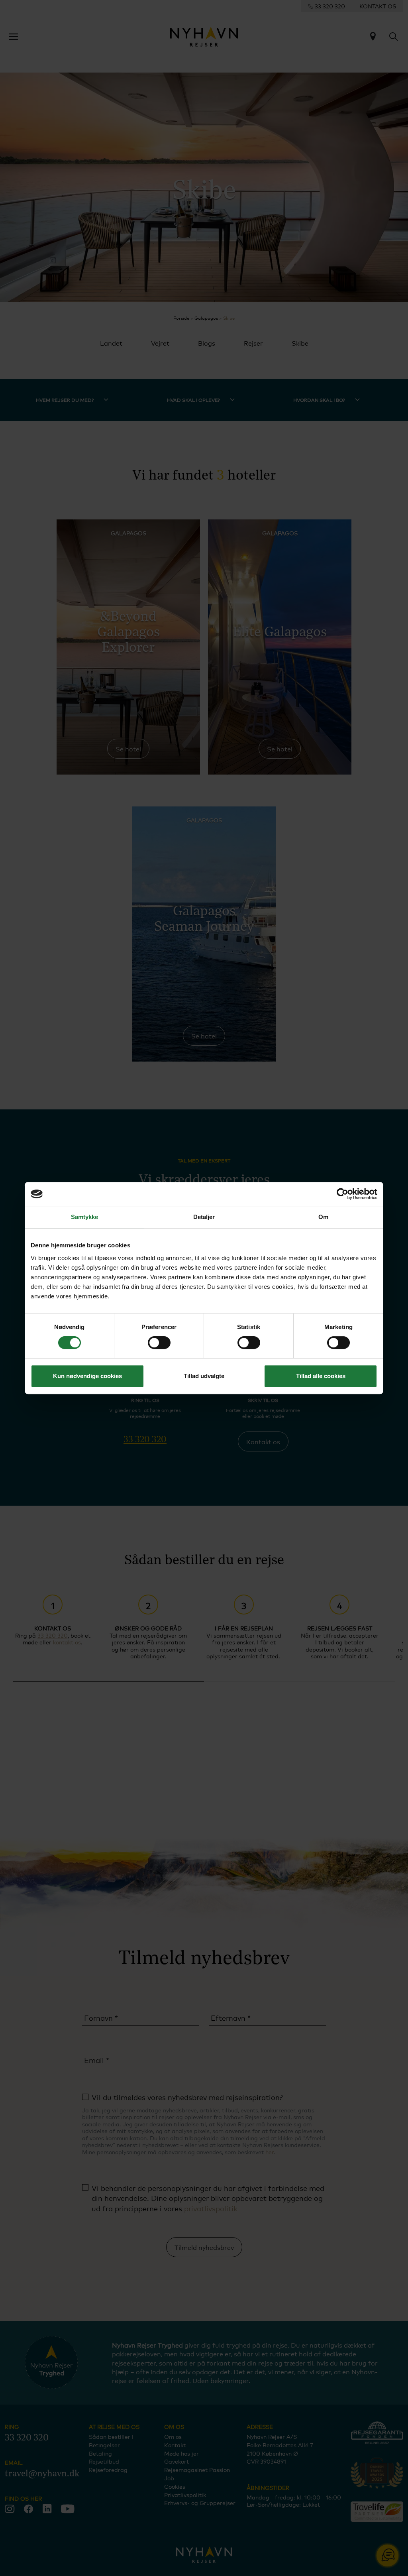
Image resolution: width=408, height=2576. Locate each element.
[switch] (159, 1343)
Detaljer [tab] (204, 1217)
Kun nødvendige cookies (87, 1376)
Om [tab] (323, 1217)
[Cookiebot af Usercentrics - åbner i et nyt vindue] (342, 1194)
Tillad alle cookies (321, 1376)
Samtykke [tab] (85, 1217)
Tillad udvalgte (204, 1376)
